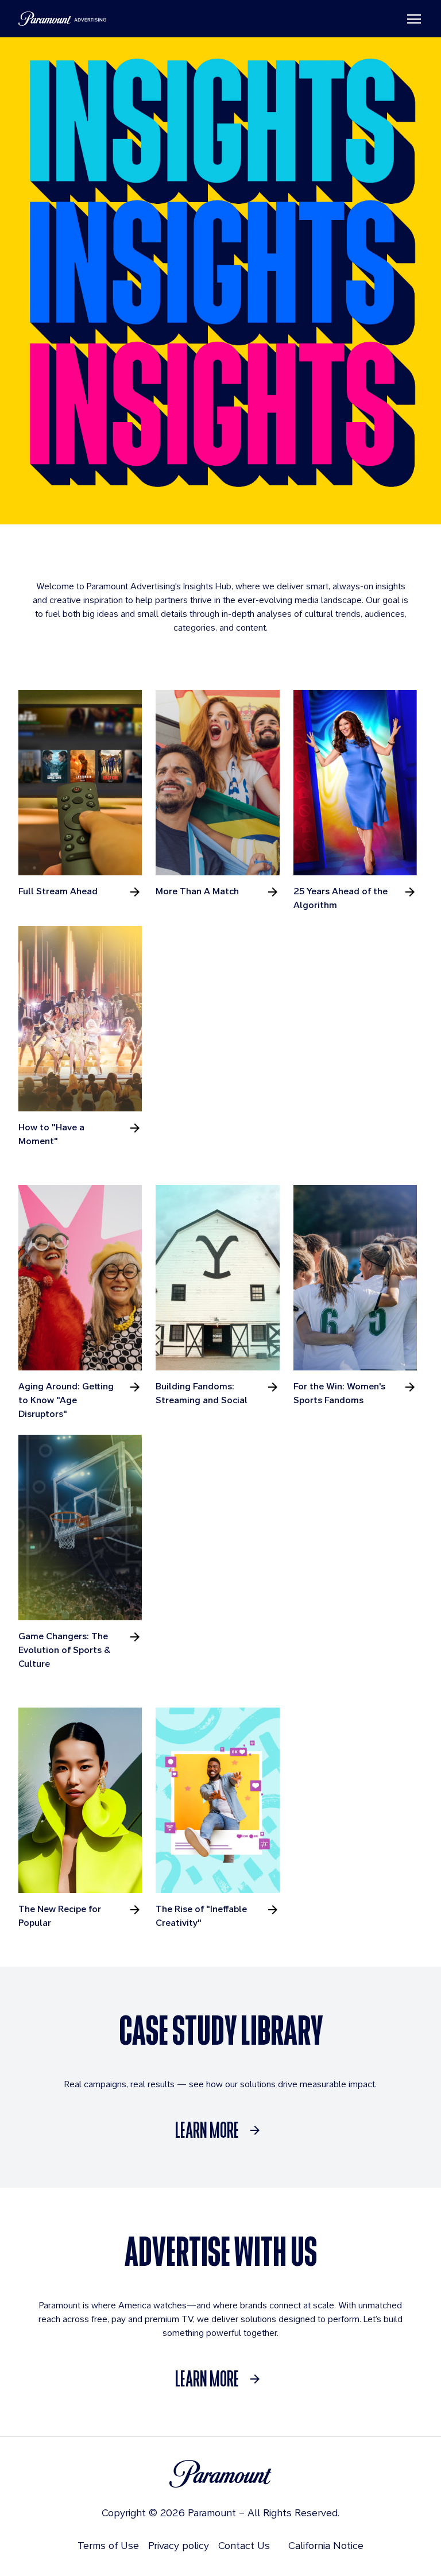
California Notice (326, 2545)
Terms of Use (108, 2545)
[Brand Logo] (220, 2474)
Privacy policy (179, 2545)
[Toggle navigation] (414, 19)
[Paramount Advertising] (62, 19)
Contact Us (244, 2545)
